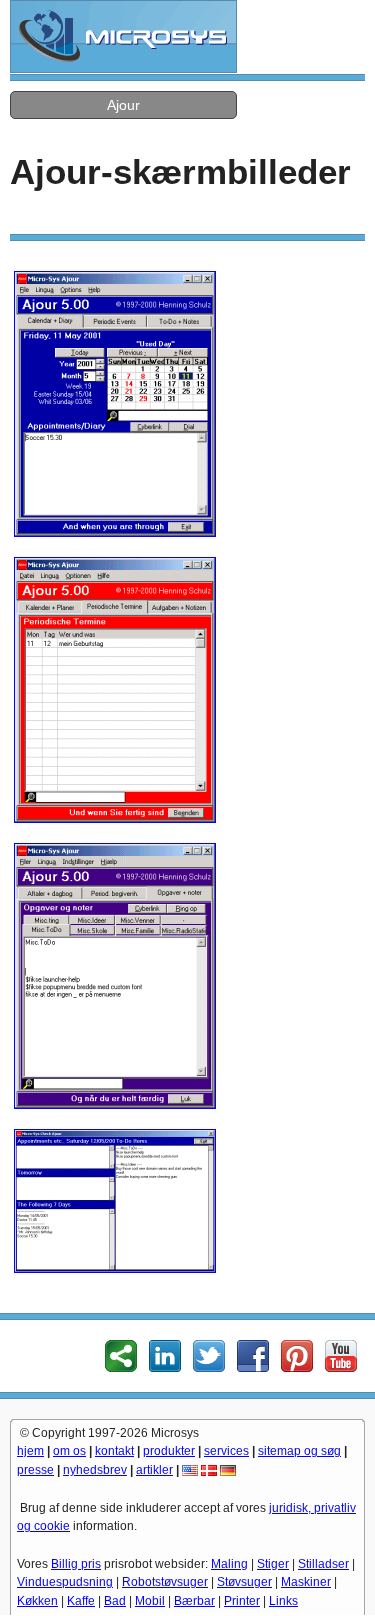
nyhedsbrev (95, 1470)
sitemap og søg (299, 1451)
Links (283, 1601)
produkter (169, 1451)
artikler (154, 1470)
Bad (115, 1601)
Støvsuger (244, 1582)
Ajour (123, 105)
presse (35, 1470)
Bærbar (194, 1601)
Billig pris (76, 1564)
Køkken (37, 1601)
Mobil (150, 1601)
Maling (229, 1564)
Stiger (273, 1564)
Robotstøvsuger (165, 1582)
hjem (30, 1451)
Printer (242, 1601)
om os (69, 1451)
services (226, 1451)
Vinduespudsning (65, 1582)
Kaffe (81, 1601)
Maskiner (306, 1582)
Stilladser (323, 1564)
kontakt (114, 1451)
